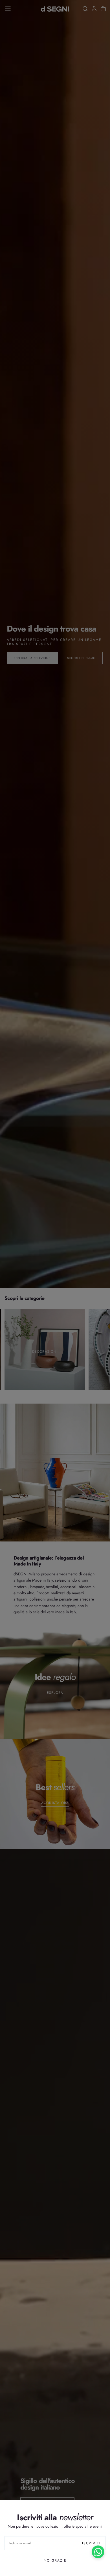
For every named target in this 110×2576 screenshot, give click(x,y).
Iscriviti (91, 2543)
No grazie (55, 2560)
